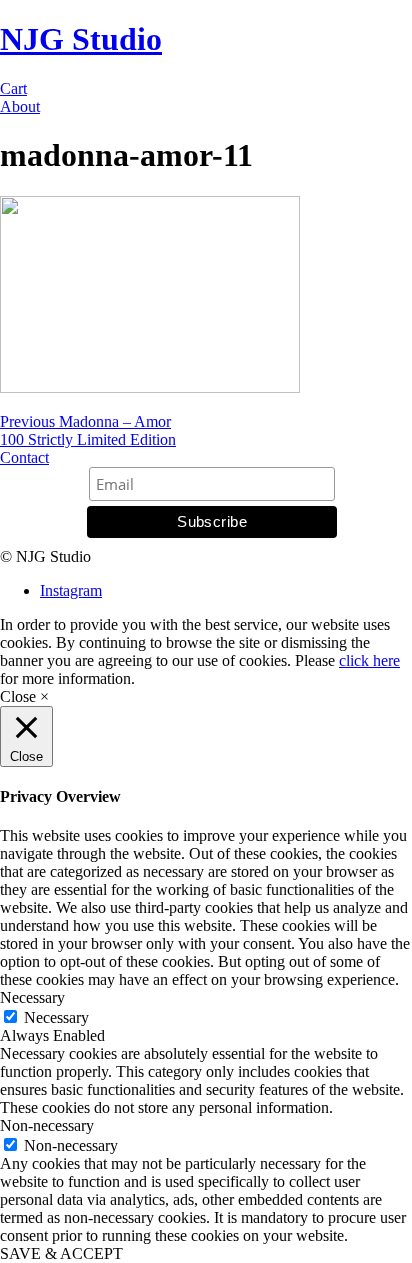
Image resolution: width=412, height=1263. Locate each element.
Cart (13, 88)
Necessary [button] (32, 997)
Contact (24, 457)
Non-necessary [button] (47, 1125)
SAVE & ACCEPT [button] (61, 1253)
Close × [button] (24, 696)
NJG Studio (81, 39)
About (20, 106)
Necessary (56, 1017)
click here (369, 660)
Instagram (71, 590)
